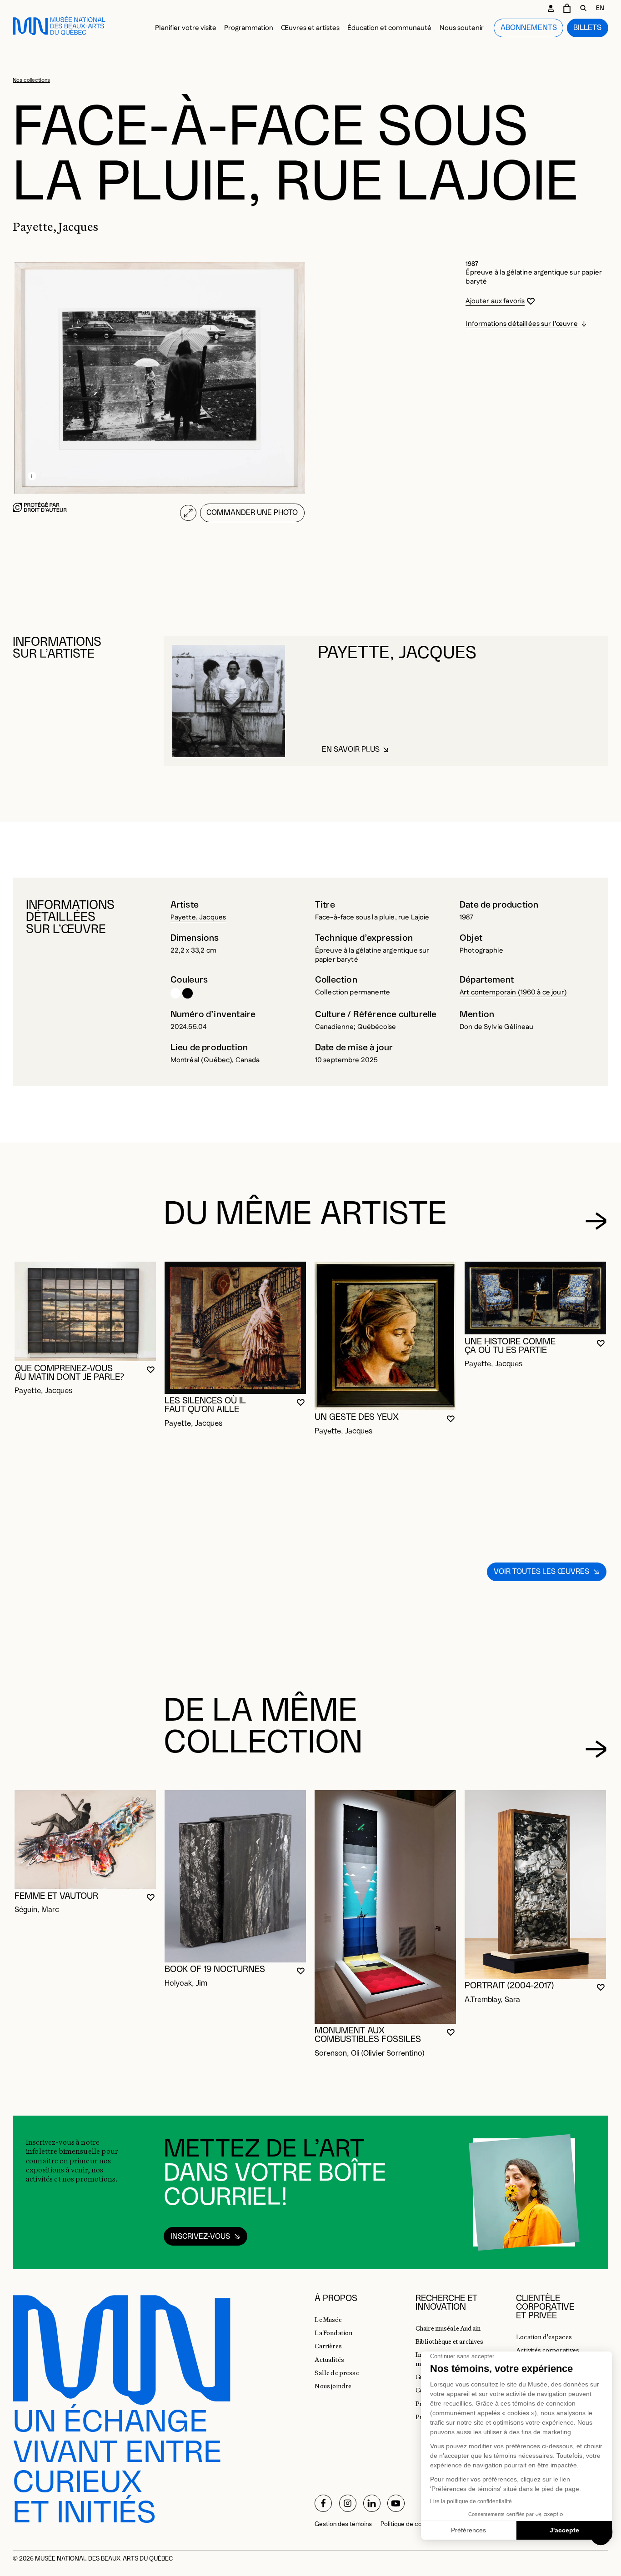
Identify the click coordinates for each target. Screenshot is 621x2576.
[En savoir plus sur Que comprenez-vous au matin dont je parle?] (85, 1311)
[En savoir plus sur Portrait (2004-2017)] (535, 1885)
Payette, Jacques (198, 917)
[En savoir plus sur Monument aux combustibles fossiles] (385, 1907)
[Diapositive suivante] (596, 1221)
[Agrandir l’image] (188, 513)
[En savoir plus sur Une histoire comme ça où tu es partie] (535, 1298)
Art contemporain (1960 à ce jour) (513, 992)
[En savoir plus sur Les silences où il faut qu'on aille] (235, 1328)
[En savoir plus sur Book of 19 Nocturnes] (235, 1876)
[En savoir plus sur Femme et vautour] (85, 1840)
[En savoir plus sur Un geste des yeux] (385, 1336)
